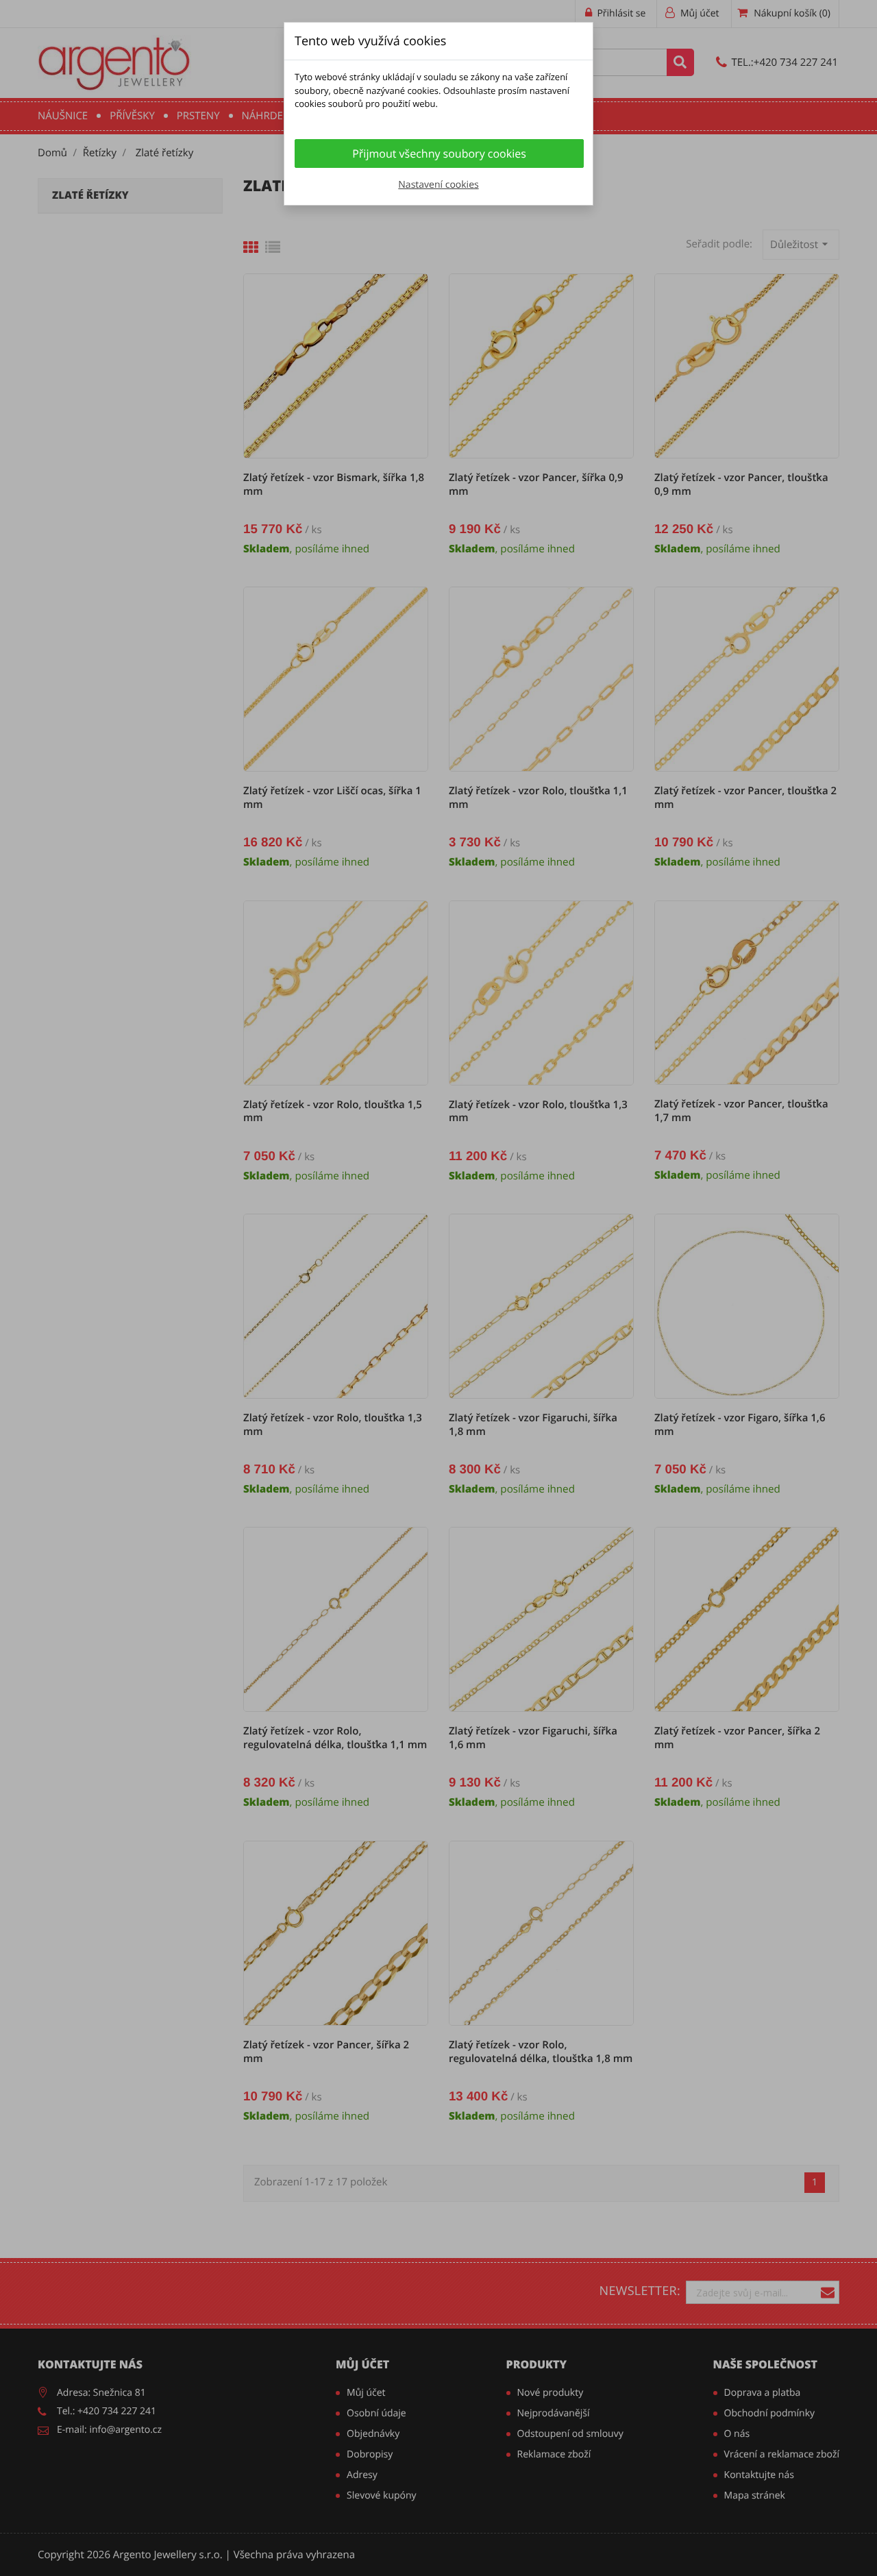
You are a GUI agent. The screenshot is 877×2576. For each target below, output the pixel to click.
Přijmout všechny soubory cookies (439, 154)
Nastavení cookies (438, 185)
